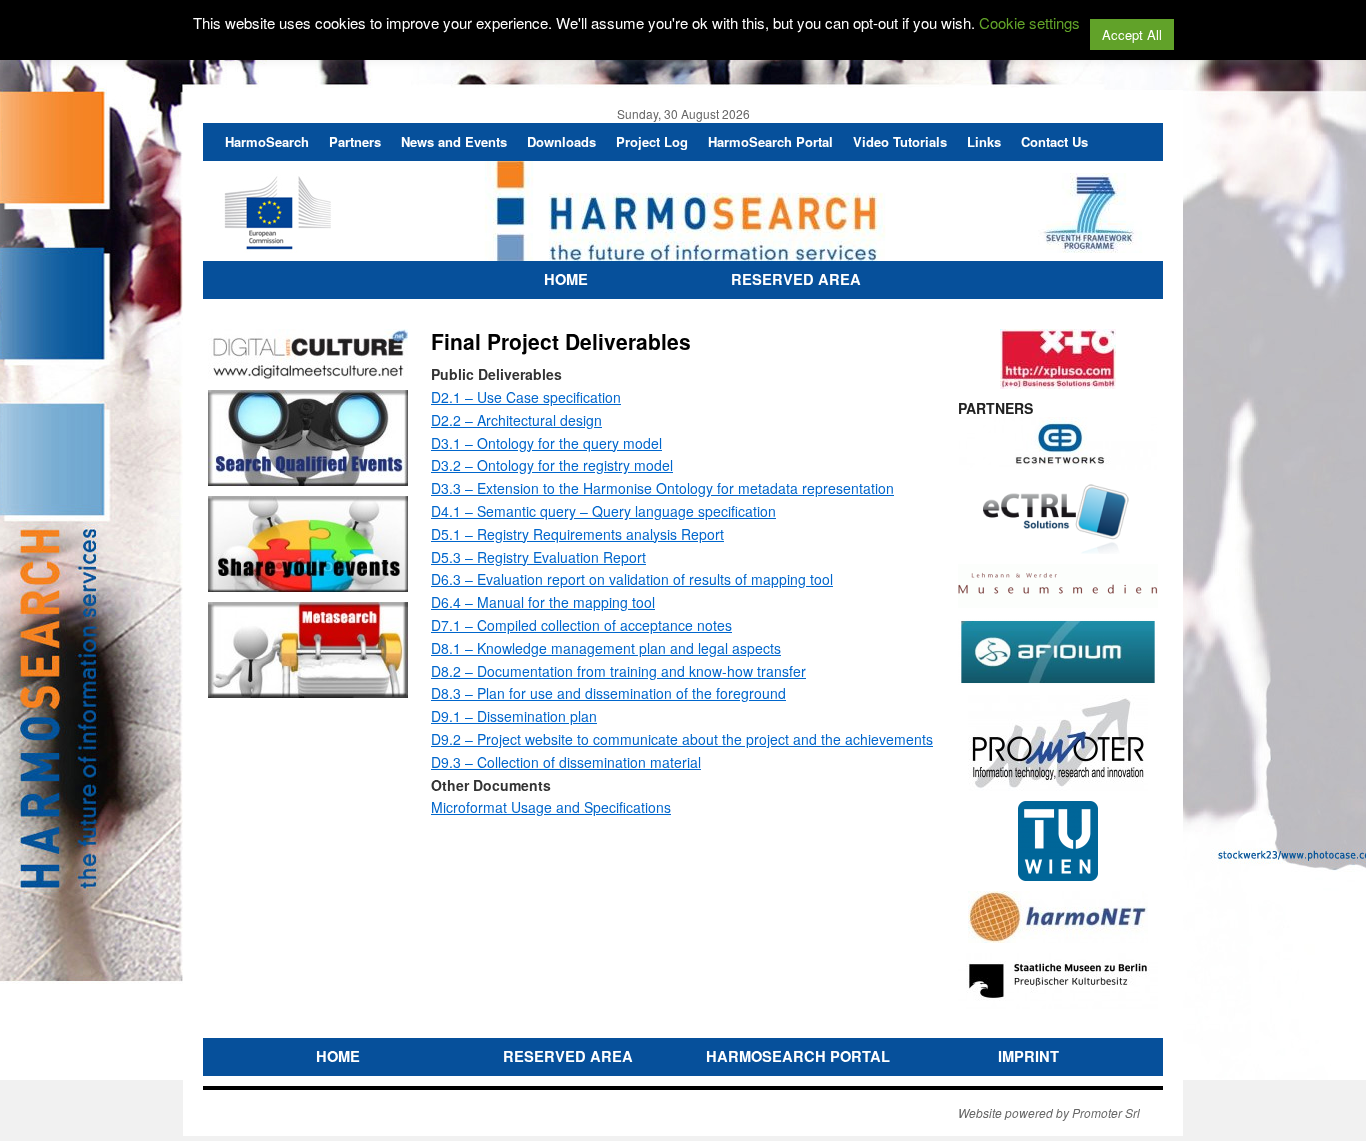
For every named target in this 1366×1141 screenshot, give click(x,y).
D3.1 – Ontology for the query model (546, 443)
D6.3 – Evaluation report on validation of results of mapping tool (632, 579)
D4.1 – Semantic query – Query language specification (603, 511)
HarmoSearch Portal (770, 141)
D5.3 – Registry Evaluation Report (538, 557)
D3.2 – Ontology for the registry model (552, 465)
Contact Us (1054, 141)
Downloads (561, 141)
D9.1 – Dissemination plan (514, 716)
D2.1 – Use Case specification (526, 397)
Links (984, 141)
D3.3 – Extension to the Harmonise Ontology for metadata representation (662, 488)
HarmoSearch (267, 141)
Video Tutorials (900, 141)
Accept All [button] (1132, 34)
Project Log (652, 141)
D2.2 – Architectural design (516, 420)
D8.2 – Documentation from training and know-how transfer (618, 671)
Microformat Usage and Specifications (551, 807)
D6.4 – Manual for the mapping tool (543, 602)
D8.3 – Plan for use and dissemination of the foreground (608, 693)
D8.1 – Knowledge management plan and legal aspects (606, 648)
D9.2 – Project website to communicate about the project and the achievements (682, 739)
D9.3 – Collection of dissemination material (566, 762)
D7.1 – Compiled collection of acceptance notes (581, 625)
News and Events (454, 141)
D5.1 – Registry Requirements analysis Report (577, 534)
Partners (355, 141)
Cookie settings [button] (1029, 22)
